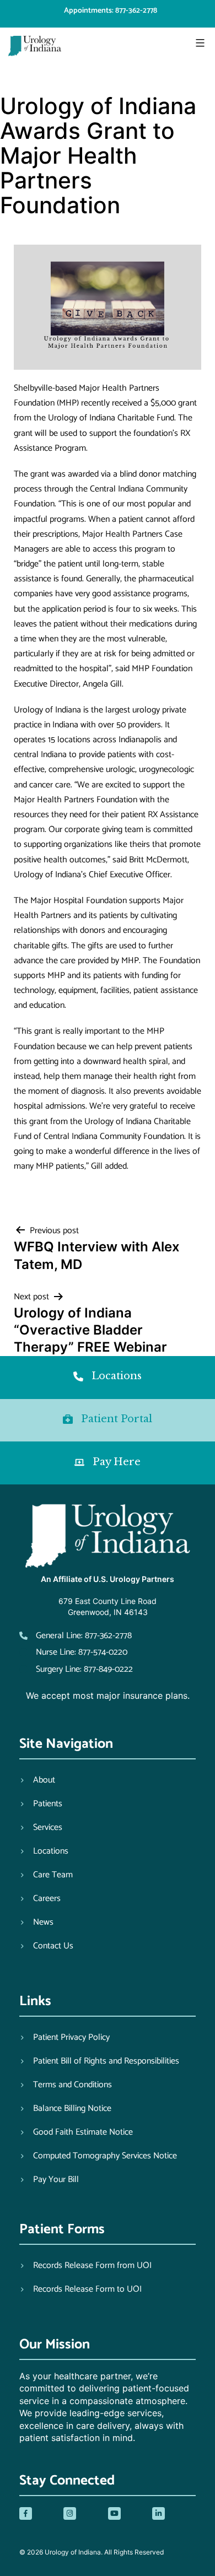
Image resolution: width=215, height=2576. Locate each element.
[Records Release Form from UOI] (85, 2266)
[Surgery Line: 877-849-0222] (76, 1669)
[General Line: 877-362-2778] (76, 1636)
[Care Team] (46, 1875)
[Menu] (199, 43)
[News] (36, 1922)
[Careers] (40, 1899)
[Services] (41, 1828)
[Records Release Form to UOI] (80, 2289)
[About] (37, 1780)
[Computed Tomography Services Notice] (98, 2156)
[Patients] (41, 1804)
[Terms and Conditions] (66, 2085)
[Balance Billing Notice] (65, 2109)
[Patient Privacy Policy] (64, 2038)
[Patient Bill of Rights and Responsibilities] (99, 2061)
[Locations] (44, 1851)
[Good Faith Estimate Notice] (76, 2132)
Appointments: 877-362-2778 (111, 11)
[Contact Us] (46, 1946)
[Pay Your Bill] (49, 2180)
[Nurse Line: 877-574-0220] (73, 1652)
